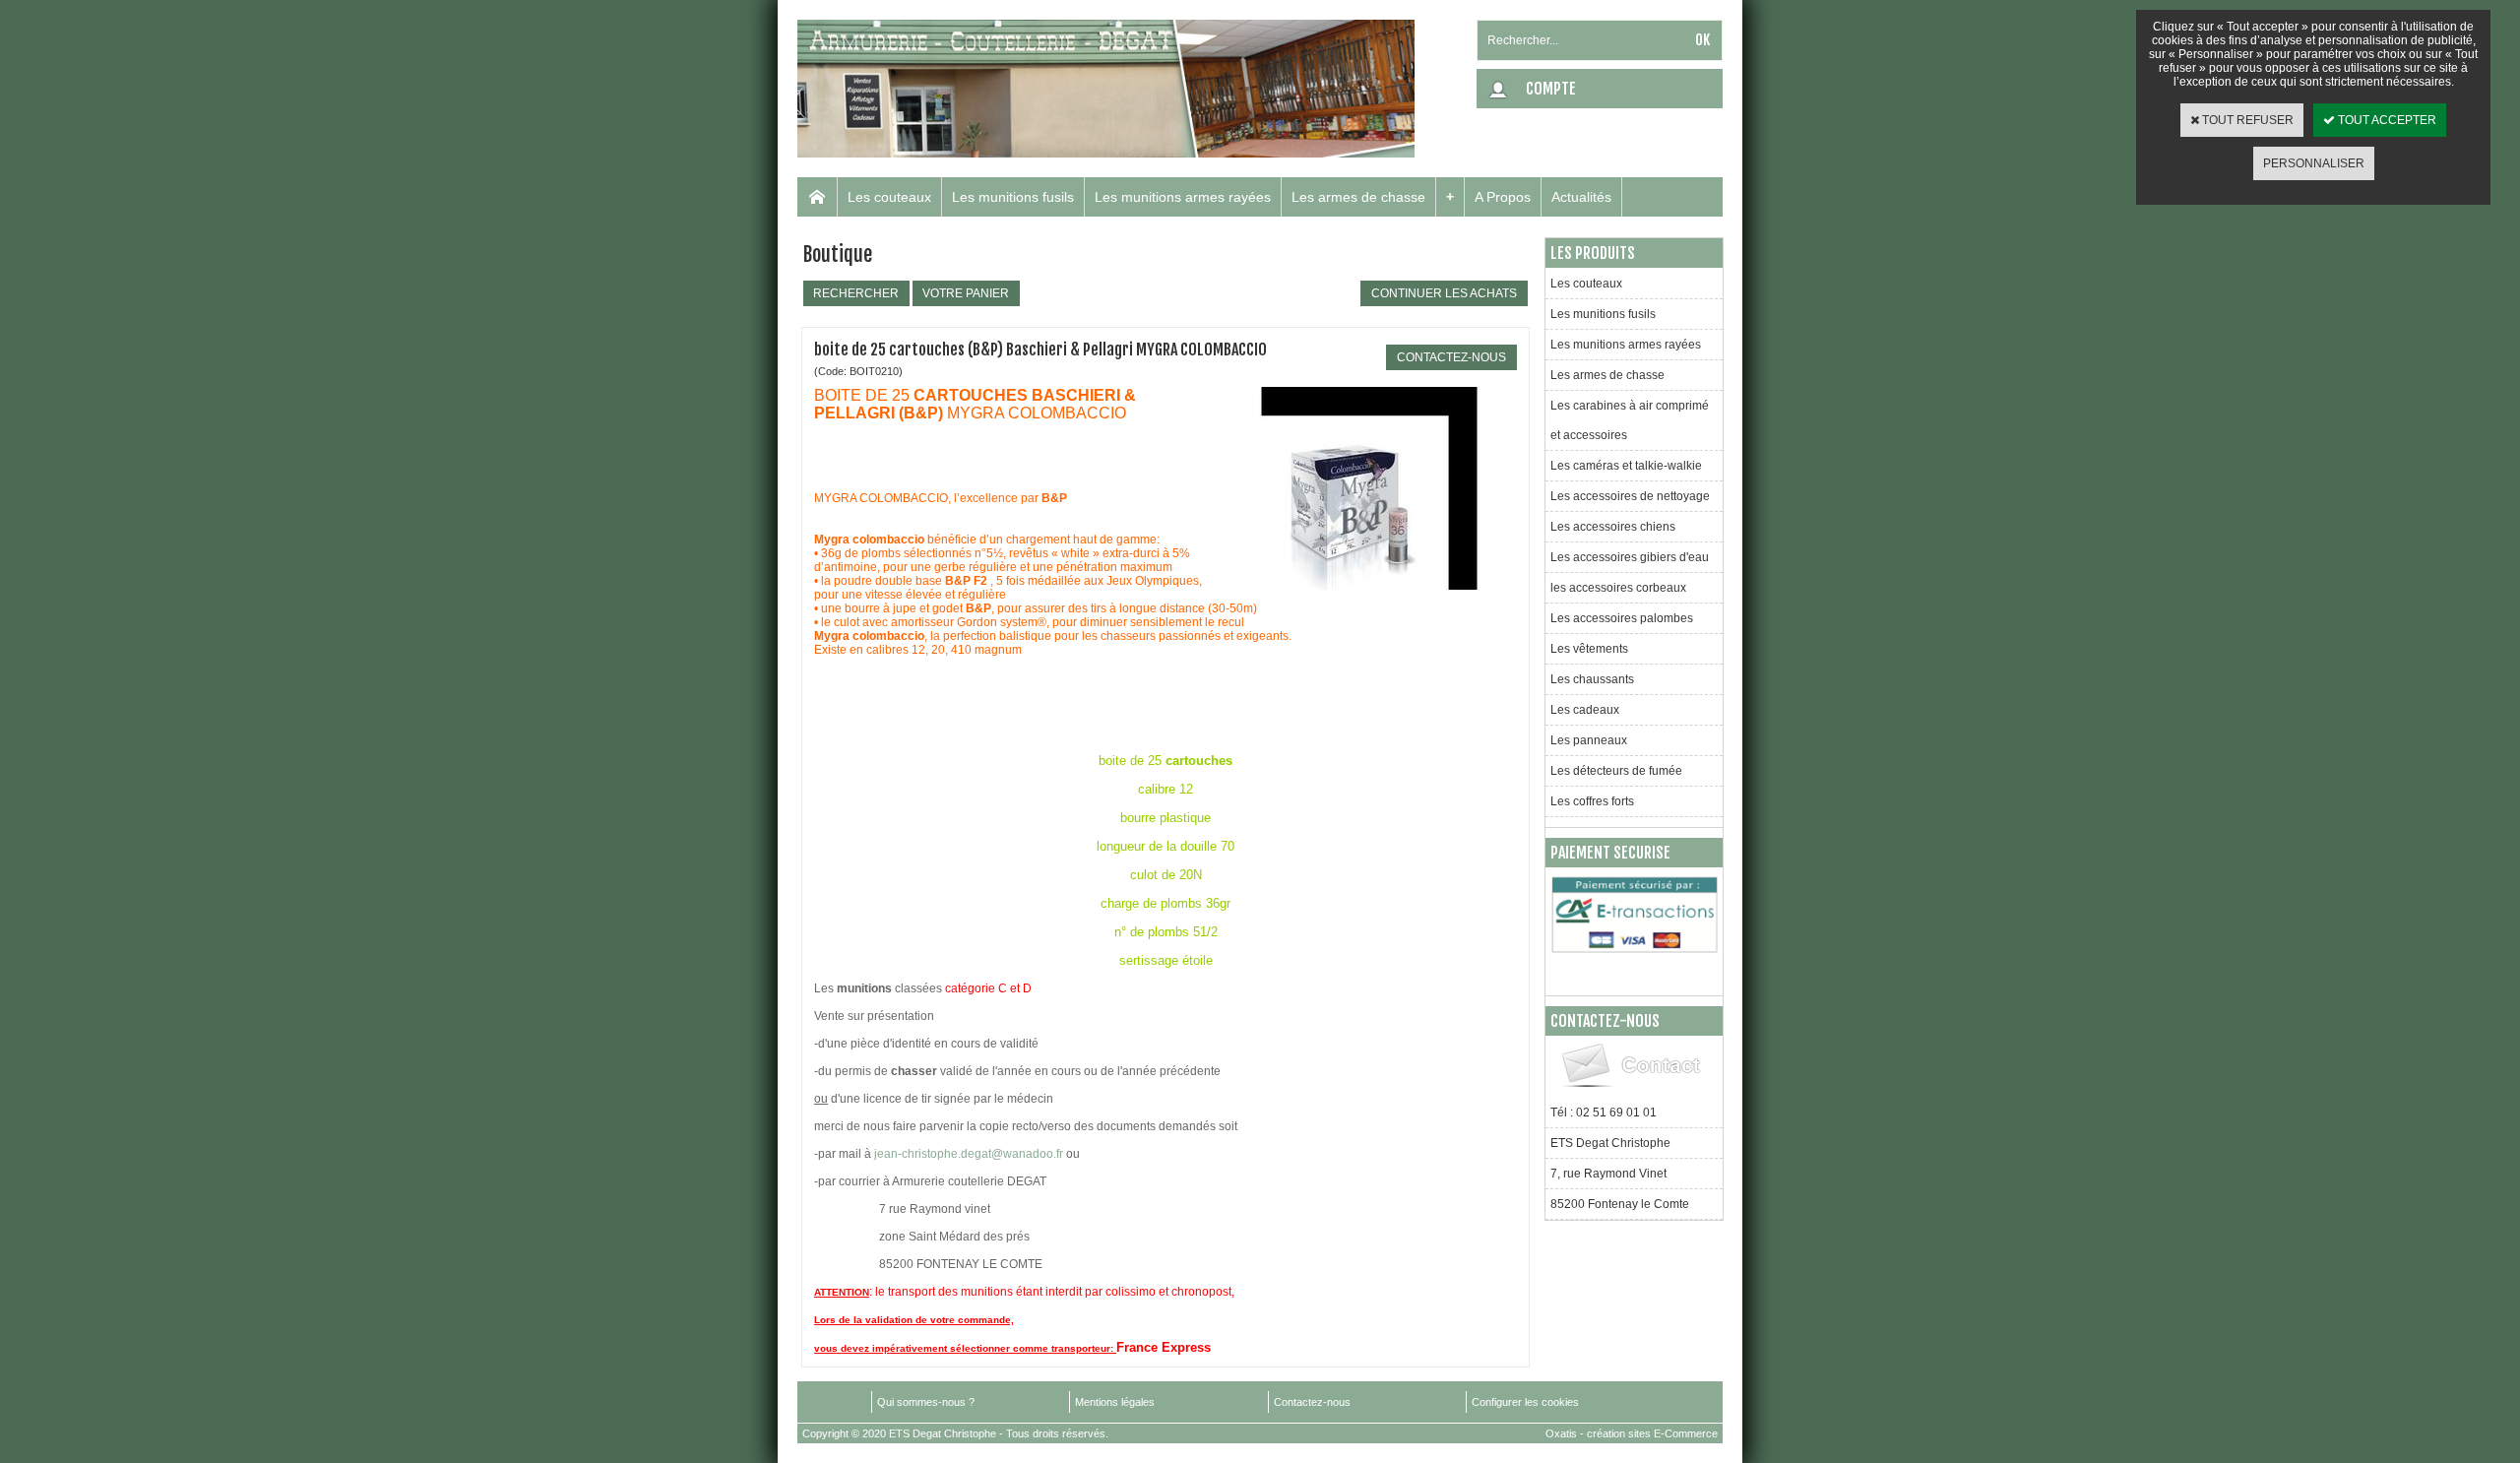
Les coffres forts (1592, 801)
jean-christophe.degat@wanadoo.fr (969, 1154)
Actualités (1581, 197)
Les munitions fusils (1013, 197)
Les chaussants (1592, 679)
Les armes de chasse (1358, 197)
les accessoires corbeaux (1618, 588)
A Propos (1503, 197)
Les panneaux (1589, 740)
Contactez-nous (1312, 1402)
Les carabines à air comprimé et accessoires (1630, 420)
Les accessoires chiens (1613, 527)
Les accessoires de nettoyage (1630, 496)
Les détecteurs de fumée (1616, 771)
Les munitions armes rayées (1183, 197)
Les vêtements (1589, 649)
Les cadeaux (1585, 710)
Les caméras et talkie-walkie (1626, 466)
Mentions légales (1115, 1402)
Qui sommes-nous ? (926, 1402)
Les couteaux (889, 197)
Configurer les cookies (1525, 1402)
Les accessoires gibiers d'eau (1630, 557)
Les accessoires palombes (1622, 618)
